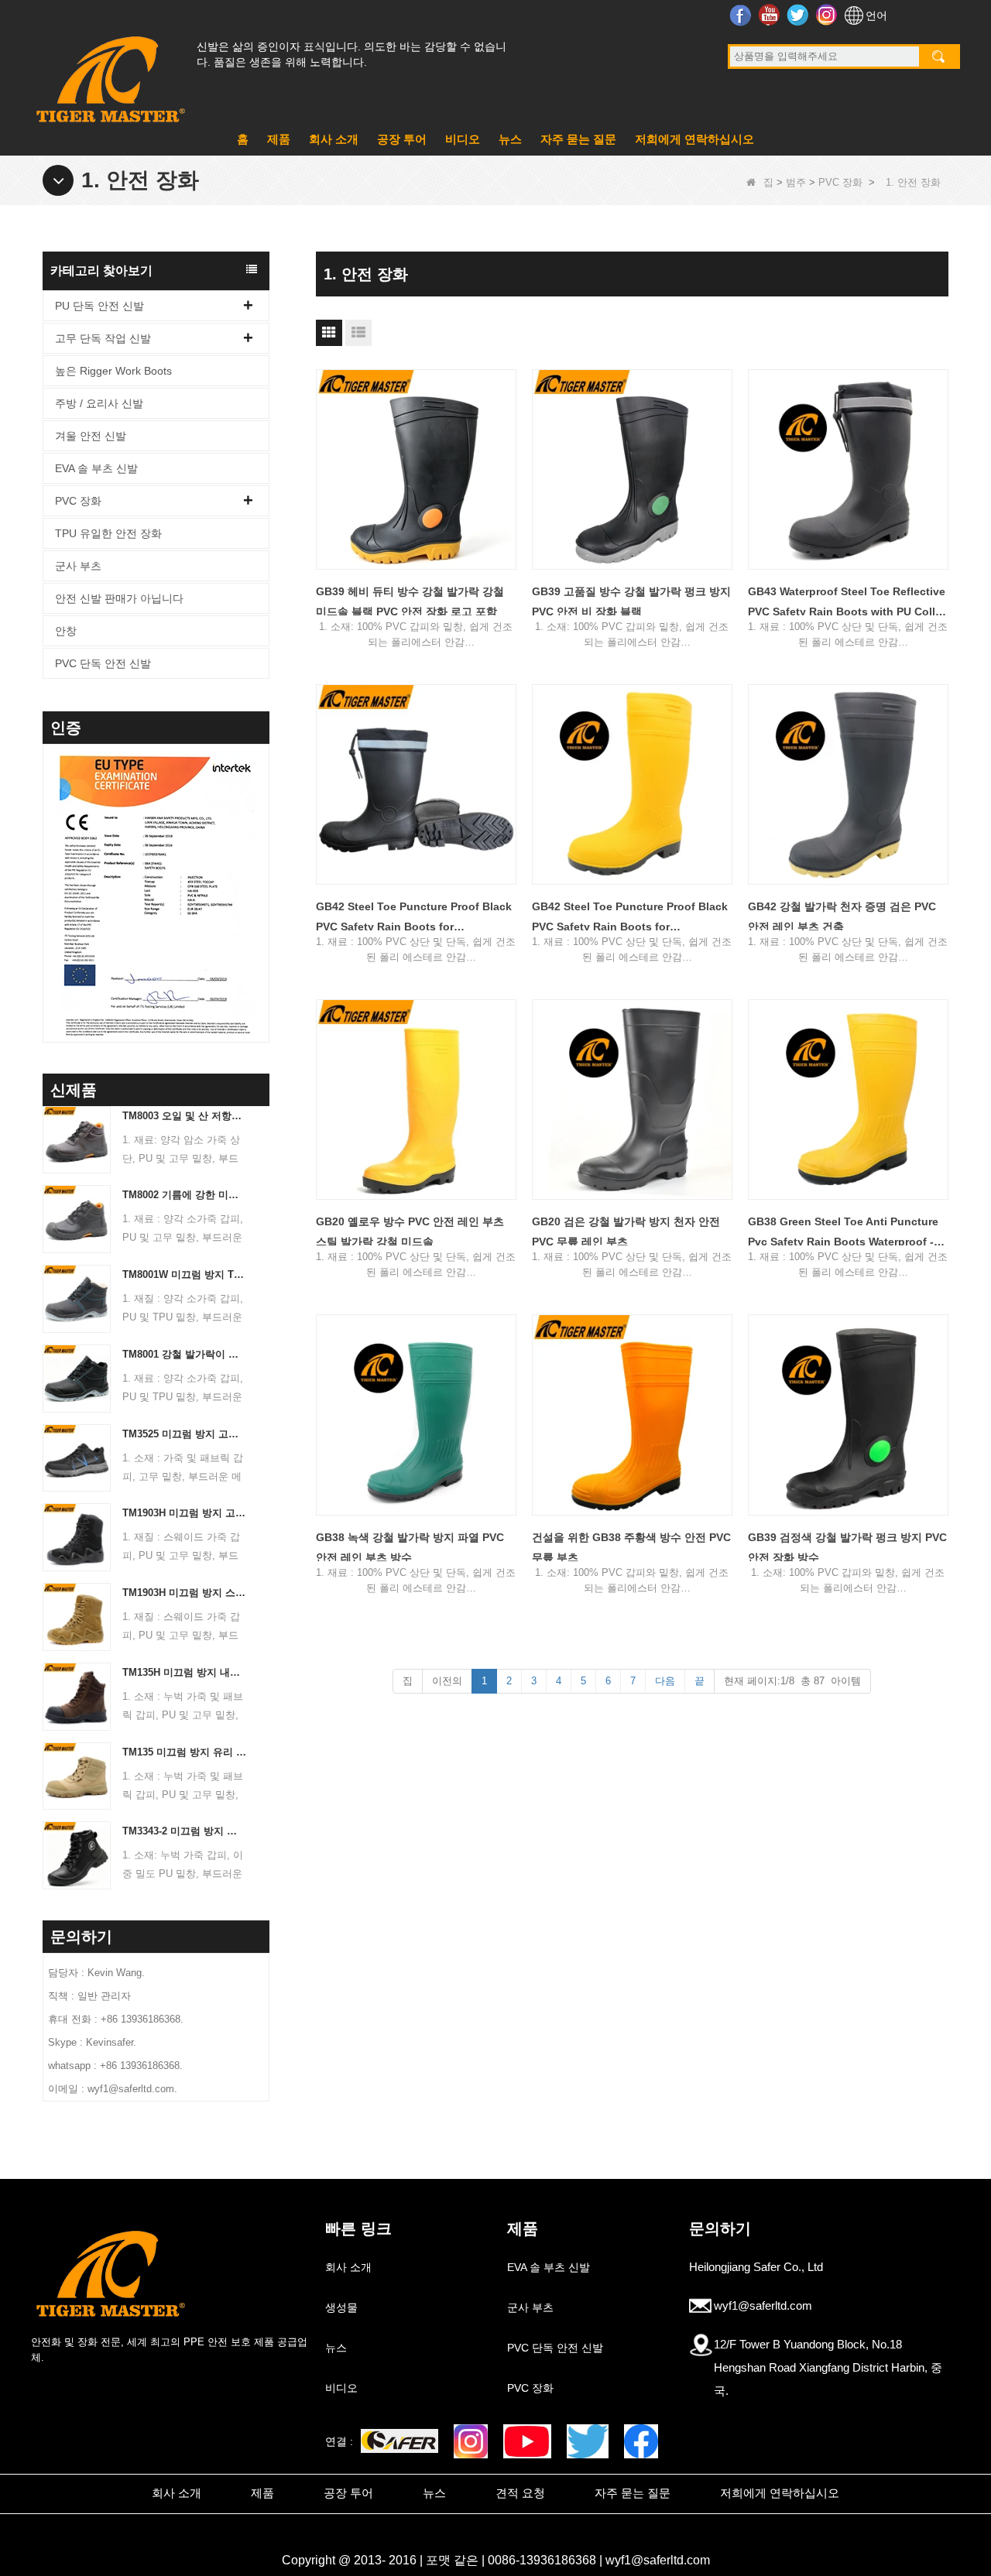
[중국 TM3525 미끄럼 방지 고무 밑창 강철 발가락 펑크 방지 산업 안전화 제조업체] (77, 1457)
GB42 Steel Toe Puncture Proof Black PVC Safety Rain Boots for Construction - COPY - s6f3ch (414, 918)
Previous (49, 873)
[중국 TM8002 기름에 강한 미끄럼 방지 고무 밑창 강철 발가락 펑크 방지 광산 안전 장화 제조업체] (77, 1219)
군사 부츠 (78, 566)
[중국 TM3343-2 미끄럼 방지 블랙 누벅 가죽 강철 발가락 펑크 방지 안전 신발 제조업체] (77, 1855)
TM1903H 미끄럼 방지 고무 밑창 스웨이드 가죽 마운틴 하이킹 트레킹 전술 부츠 (185, 1513)
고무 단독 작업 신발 (103, 338)
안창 (66, 631)
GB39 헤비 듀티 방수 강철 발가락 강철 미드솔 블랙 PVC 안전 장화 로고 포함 (410, 601)
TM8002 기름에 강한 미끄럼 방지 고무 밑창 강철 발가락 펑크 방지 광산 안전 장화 (185, 1195)
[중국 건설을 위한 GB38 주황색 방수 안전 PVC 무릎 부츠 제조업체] (632, 1415)
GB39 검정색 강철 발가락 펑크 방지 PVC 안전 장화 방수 (847, 1547)
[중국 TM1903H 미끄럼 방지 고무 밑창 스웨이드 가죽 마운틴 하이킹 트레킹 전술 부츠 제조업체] (77, 1537)
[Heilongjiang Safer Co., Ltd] (108, 73)
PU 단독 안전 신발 (99, 306)
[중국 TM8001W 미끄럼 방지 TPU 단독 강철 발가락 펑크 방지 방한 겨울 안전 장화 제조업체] (77, 1298)
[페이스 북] (641, 2441)
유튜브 (771, 15)
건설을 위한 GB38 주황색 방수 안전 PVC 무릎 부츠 (631, 1547)
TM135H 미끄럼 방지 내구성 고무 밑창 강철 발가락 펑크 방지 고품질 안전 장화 (185, 1672)
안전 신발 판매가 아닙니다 (119, 598)
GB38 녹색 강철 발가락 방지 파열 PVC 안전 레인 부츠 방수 (410, 1547)
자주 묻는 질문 (578, 139)
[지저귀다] (588, 2441)
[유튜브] (527, 2441)
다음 (665, 1681)
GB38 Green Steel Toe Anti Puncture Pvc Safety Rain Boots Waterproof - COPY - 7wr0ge (843, 1233)
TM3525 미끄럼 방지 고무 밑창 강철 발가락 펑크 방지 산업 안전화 (185, 1434)
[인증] (140, 897)
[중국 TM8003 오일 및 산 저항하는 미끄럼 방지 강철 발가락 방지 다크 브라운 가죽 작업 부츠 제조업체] (77, 1139)
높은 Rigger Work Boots (113, 371)
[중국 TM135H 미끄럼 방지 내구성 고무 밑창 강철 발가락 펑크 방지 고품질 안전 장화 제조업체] (77, 1696)
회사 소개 (334, 139)
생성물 (341, 2307)
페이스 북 (742, 15)
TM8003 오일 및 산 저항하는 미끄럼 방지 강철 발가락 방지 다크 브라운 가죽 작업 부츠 (185, 1116)
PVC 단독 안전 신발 (103, 663)
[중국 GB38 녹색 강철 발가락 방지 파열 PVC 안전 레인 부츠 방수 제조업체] (416, 1415)
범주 (796, 182)
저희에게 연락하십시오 (694, 139)
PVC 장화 (840, 182)
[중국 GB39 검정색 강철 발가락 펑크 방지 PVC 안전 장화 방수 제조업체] (848, 1415)
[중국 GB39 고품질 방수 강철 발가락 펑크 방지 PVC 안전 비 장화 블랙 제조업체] (632, 469)
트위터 (799, 15)
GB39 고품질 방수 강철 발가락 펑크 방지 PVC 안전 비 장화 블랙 (631, 601)
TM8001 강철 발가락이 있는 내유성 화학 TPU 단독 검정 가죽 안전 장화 (185, 1354)
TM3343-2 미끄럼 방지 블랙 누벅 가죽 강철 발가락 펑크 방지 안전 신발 (185, 1831)
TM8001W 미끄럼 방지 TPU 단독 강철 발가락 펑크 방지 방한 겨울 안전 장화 (185, 1274)
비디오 (463, 139)
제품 (279, 139)
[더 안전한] (399, 2441)
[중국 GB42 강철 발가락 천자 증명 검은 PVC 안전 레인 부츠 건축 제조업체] (848, 784)
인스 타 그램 (828, 15)
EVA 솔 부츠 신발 (96, 468)
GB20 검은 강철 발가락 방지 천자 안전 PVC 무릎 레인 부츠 (626, 1231)
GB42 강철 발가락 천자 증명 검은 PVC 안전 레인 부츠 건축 (842, 916)
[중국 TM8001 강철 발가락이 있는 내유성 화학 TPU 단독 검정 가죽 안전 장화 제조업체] (77, 1377)
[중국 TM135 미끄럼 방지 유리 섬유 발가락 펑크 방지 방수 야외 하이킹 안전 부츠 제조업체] (77, 1775)
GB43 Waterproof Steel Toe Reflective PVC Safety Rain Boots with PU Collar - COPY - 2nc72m (847, 603)
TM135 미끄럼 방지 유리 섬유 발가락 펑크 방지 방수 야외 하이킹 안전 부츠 (185, 1752)
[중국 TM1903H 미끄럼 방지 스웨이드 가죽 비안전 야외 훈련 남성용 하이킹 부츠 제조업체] (77, 1616)
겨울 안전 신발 (91, 436)
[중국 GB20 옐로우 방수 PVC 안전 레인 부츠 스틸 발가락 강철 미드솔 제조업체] (416, 1100)
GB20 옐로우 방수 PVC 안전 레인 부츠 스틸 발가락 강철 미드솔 (410, 1231)
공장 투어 (402, 139)
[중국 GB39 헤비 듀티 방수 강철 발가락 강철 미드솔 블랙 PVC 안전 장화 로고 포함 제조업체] (416, 469)
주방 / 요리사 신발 (99, 403)
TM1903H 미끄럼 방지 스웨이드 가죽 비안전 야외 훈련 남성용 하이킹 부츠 (185, 1593)
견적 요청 (520, 2493)
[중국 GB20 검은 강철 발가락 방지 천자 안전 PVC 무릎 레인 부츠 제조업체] (632, 1100)
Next (263, 873)
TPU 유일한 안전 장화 (108, 533)
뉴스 (510, 139)
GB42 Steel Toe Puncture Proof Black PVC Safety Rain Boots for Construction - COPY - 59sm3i (630, 918)
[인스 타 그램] (471, 2441)
